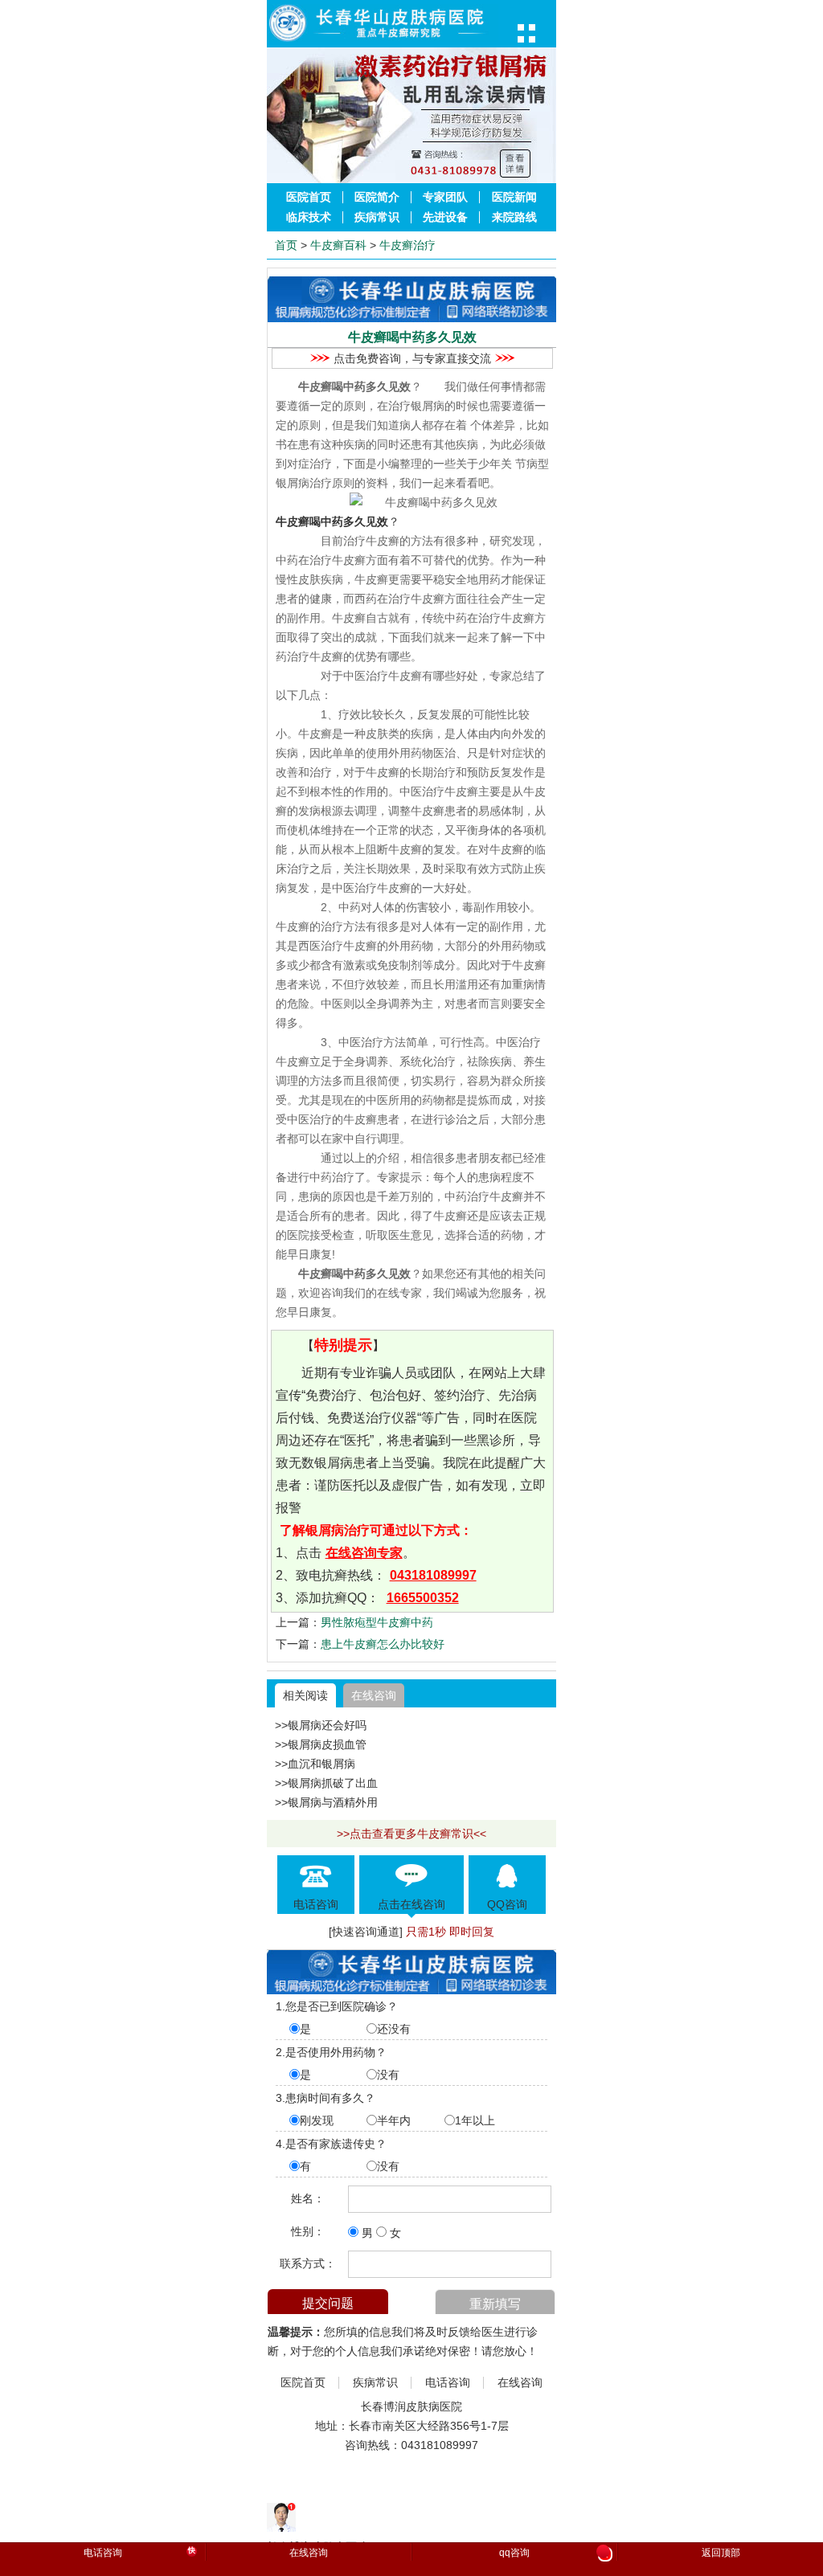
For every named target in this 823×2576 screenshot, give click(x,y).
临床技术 (309, 217)
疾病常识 (377, 217)
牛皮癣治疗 (407, 245)
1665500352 (423, 1598)
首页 (286, 245)
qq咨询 (554, 2554)
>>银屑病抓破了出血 (326, 1783)
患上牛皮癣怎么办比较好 (383, 1644)
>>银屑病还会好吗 (321, 1725)
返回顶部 (721, 2553)
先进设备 (445, 217)
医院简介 (377, 197)
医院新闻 (514, 197)
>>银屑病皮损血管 (321, 1744)
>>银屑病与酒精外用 (326, 1802)
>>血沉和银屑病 (315, 1764)
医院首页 (309, 197)
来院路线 (514, 217)
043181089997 (433, 1575)
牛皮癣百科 (338, 245)
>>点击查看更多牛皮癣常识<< (411, 1834)
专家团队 (445, 197)
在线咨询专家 (364, 1553)
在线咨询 (374, 1695)
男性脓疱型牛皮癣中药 (377, 1622)
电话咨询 (448, 2383)
